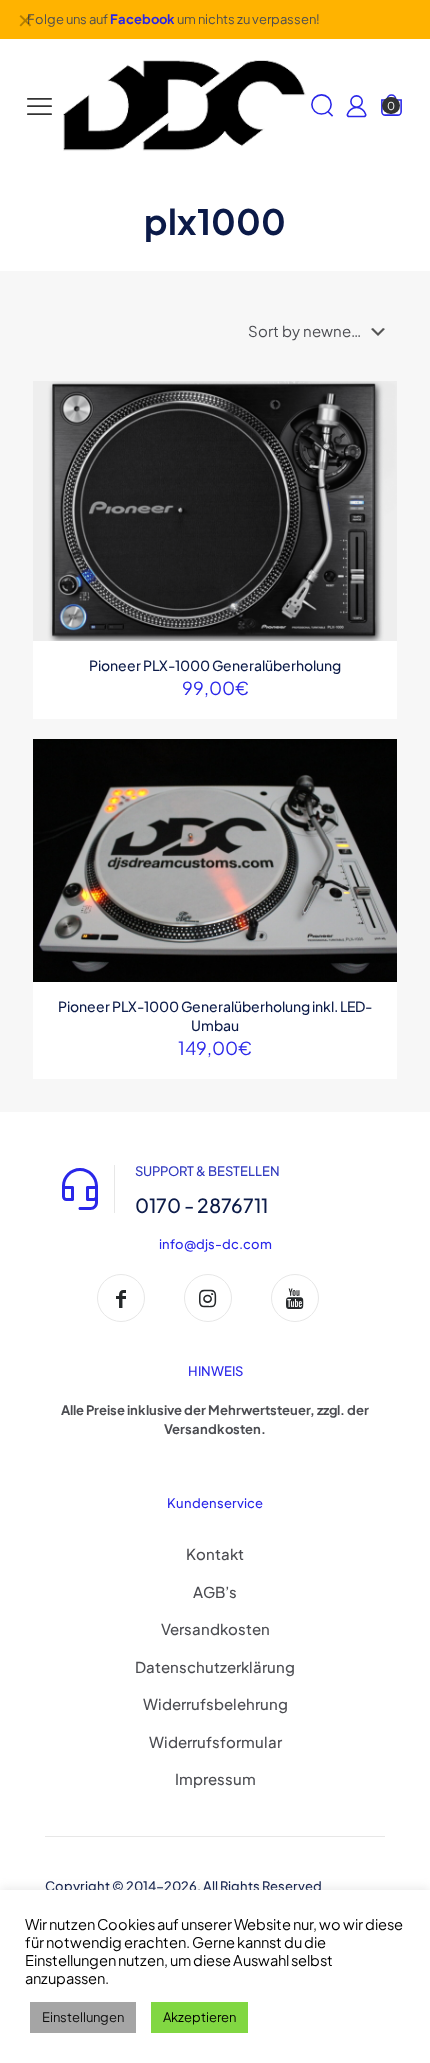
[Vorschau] (374, 491)
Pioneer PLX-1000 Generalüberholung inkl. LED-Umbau (215, 1015)
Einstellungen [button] (83, 2017)
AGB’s (215, 1591)
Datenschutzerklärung (215, 1666)
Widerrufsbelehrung (215, 1703)
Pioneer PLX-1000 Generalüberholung (215, 665)
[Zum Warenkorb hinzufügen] (374, 404)
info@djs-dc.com (215, 1244)
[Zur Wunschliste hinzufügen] (374, 462)
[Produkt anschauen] (374, 433)
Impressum (215, 1778)
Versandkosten (215, 1628)
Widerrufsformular (215, 1741)
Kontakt (215, 1553)
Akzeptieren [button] (199, 2017)
